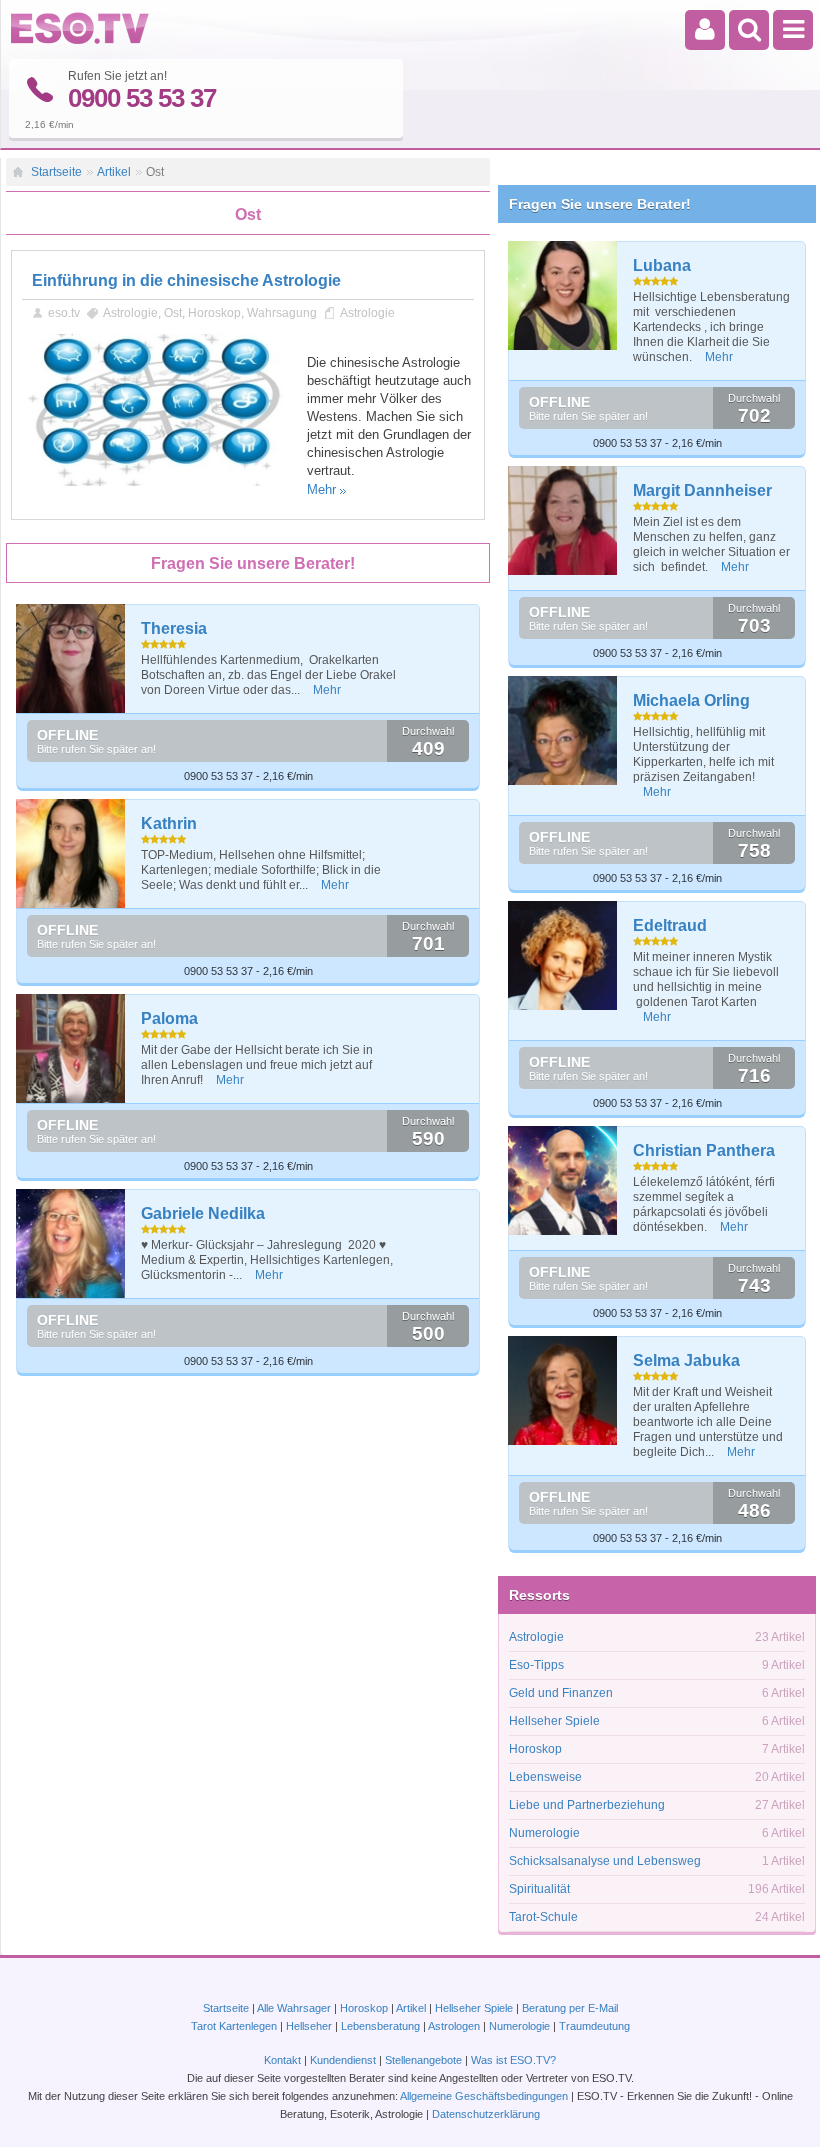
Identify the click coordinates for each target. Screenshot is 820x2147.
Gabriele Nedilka (203, 1213)
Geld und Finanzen (561, 1693)
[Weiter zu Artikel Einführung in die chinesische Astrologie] (157, 482)
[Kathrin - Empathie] (71, 853)
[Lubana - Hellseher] (563, 295)
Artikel (114, 172)
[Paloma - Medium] (71, 1048)
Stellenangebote (425, 2060)
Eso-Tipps (536, 1665)
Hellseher (309, 2026)
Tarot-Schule (543, 1917)
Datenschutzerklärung (486, 2114)
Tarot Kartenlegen (234, 2026)
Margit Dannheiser (702, 490)
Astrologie (130, 313)
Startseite (56, 172)
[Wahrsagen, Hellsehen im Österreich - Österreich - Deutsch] (80, 40)
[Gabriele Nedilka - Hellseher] (71, 1243)
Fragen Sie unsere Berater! (600, 204)
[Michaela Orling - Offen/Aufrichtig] (563, 730)
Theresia (174, 628)
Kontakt (282, 2060)
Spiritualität (539, 1889)
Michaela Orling (691, 700)
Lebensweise (545, 1777)
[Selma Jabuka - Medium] (563, 1390)
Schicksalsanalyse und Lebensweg (605, 1861)
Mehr (321, 489)
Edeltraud (670, 925)
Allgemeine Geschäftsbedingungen (484, 2096)
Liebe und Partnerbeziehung (587, 1805)
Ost (173, 313)
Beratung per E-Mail (570, 2008)
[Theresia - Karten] (71, 658)
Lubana (662, 265)
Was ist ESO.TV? (513, 2060)
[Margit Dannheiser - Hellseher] (563, 520)
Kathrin (169, 823)
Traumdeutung (594, 2026)
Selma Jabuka (686, 1360)
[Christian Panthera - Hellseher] (563, 1180)
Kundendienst (343, 2060)
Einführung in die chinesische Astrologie (186, 280)
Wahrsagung (282, 313)
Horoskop (214, 313)
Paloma (169, 1018)
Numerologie (544, 1833)
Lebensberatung (380, 2026)
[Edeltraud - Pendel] (563, 955)
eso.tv (64, 313)
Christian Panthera (704, 1150)
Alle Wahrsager (294, 2008)
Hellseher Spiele (554, 1721)
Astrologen (454, 2026)
